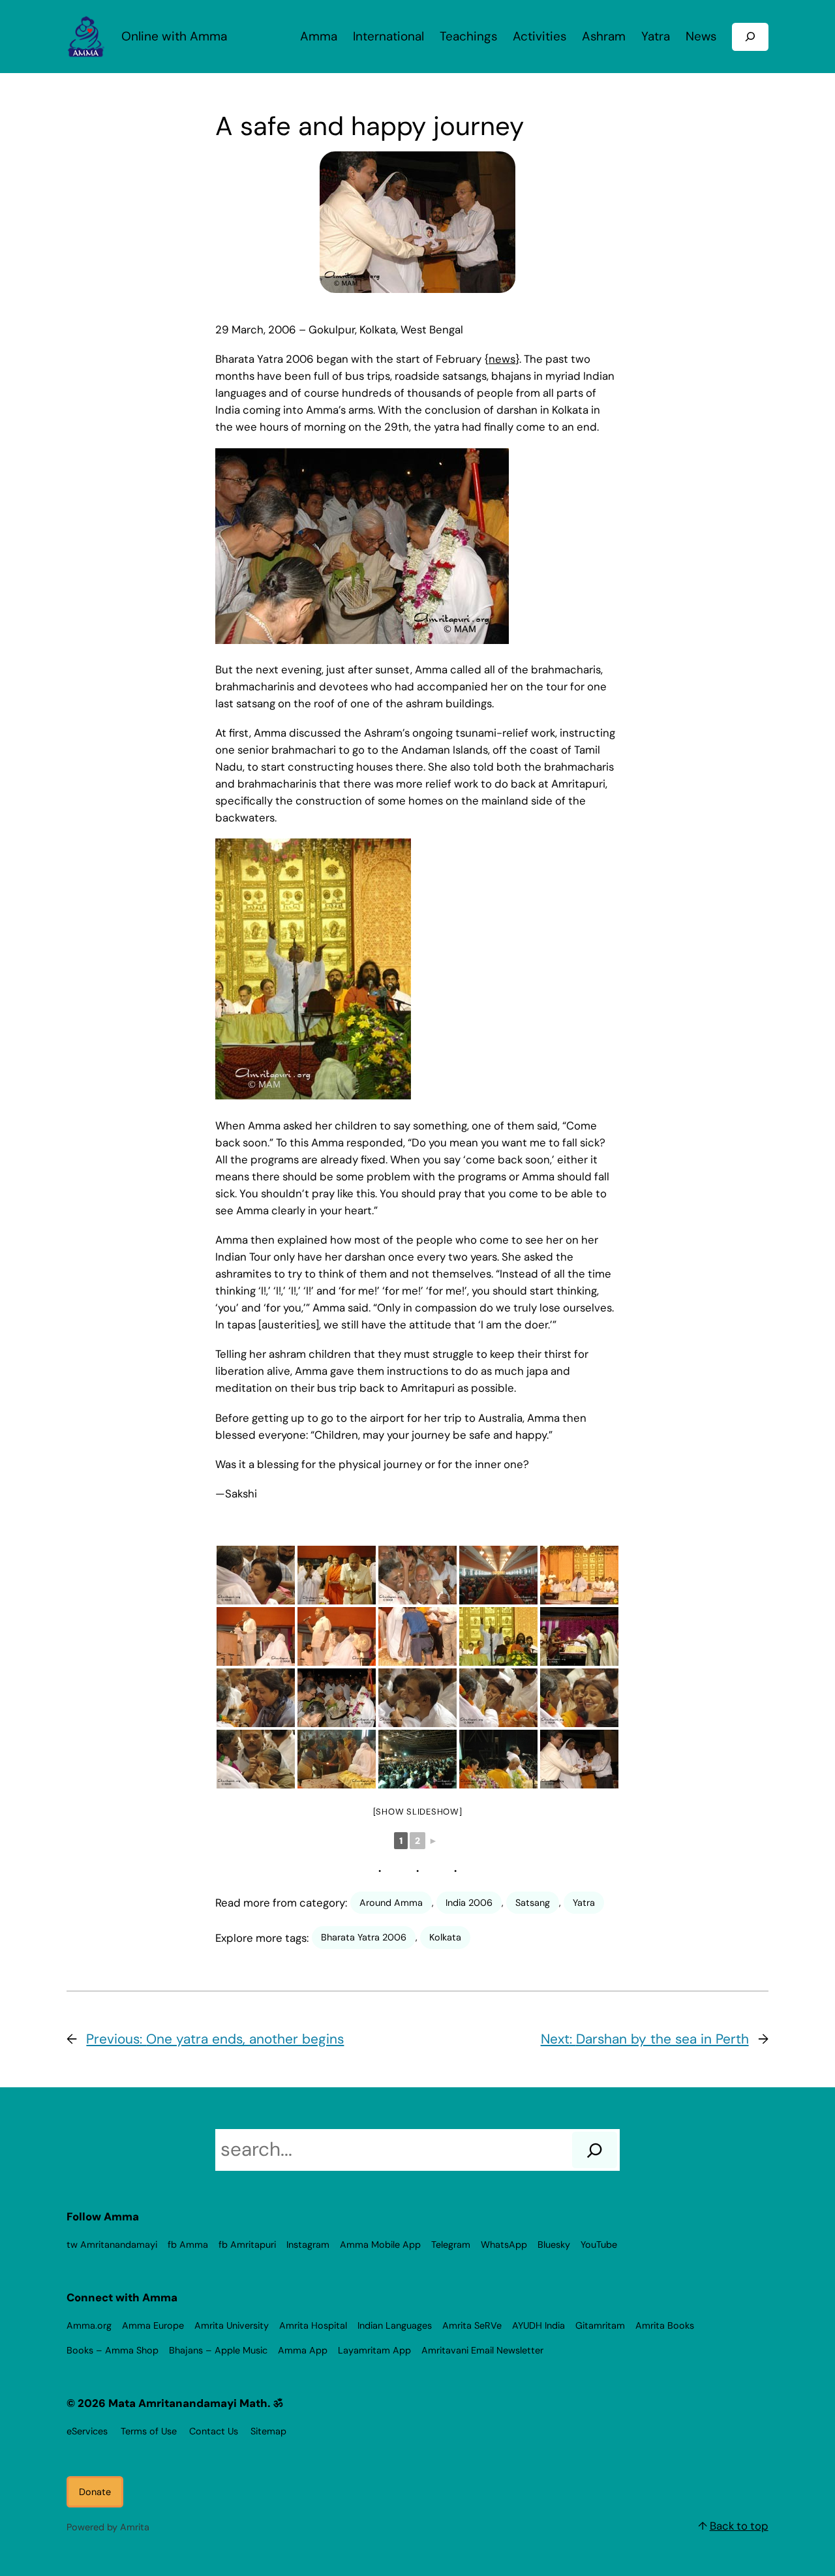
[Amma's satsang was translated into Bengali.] (498, 1759)
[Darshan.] (256, 1575)
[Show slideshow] (418, 1812)
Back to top (739, 2526)
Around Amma (391, 1903)
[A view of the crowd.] (417, 1759)
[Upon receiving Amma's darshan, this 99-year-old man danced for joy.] (417, 1575)
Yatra (584, 1903)
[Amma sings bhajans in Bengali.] (498, 1636)
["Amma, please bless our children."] (256, 1698)
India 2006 (469, 1903)
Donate (95, 2492)
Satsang (533, 1903)
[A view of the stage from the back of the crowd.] (498, 1575)
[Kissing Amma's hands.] (256, 1759)
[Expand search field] (750, 37)
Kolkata (445, 1937)
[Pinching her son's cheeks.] (417, 1698)
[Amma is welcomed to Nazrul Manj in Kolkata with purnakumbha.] (337, 1698)
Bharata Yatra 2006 (364, 1937)
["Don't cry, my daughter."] (498, 1698)
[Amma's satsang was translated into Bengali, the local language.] (579, 1575)
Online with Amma (174, 36)
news (502, 359)
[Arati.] (337, 1759)
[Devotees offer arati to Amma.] (579, 1636)
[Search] (595, 2150)
